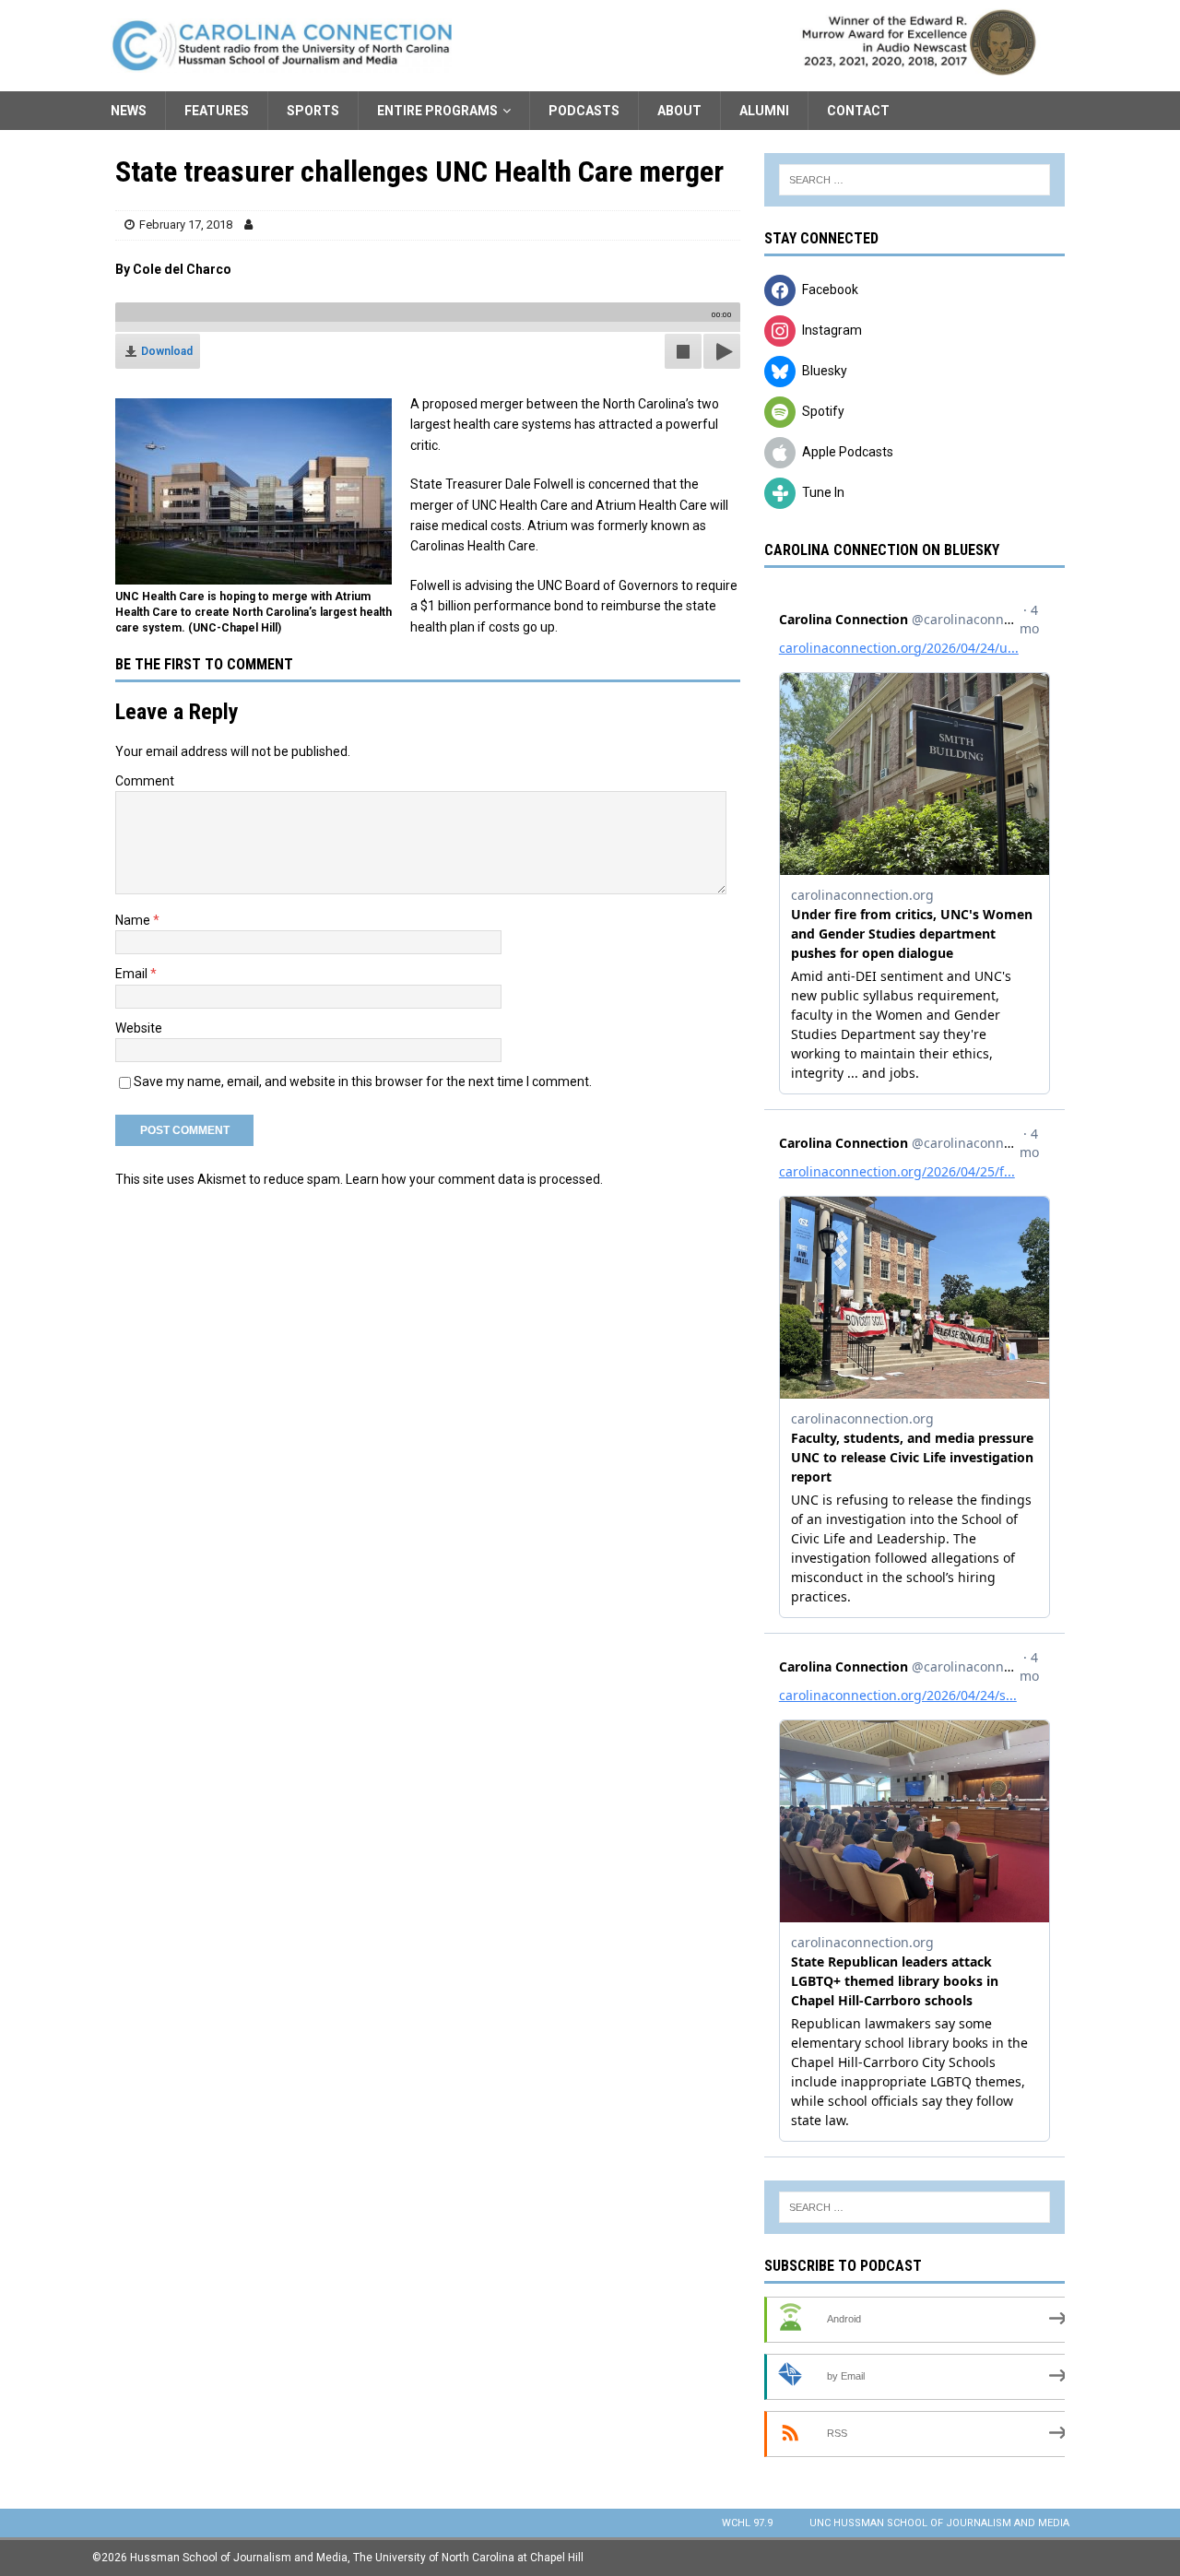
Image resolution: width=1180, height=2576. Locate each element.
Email (133, 974)
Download (167, 351)
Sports (313, 111)
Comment (145, 781)
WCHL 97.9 (747, 2523)
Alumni (764, 111)
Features (217, 111)
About (679, 111)
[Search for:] (914, 180)
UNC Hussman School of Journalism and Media (939, 2523)
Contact (858, 111)
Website (139, 1028)
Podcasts (584, 111)
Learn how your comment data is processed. (474, 1179)
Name (134, 920)
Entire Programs (437, 111)
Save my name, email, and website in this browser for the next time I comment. (363, 1081)
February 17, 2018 (186, 225)
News (129, 111)
